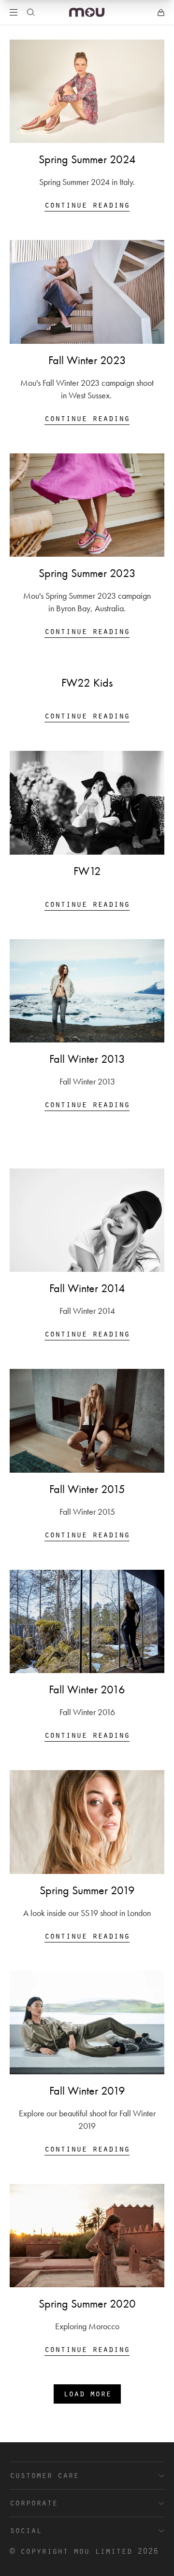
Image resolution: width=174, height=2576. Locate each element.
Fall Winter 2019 (87, 2091)
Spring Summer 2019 (87, 1890)
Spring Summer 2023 (87, 573)
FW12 (87, 871)
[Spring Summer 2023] (87, 505)
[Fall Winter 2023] (87, 292)
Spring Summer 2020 (87, 2304)
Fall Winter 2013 (87, 1059)
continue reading (87, 204)
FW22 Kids (87, 683)
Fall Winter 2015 (87, 1489)
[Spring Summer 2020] (87, 2236)
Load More (87, 2393)
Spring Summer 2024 (87, 159)
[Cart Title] (161, 13)
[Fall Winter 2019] (87, 2023)
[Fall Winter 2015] (87, 1421)
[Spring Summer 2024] (87, 91)
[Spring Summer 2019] (87, 1822)
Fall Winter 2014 (87, 1288)
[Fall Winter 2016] (87, 1621)
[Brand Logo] (87, 12)
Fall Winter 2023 (87, 360)
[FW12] (87, 802)
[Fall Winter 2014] (87, 1220)
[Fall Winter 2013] (87, 991)
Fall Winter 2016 (87, 1689)
